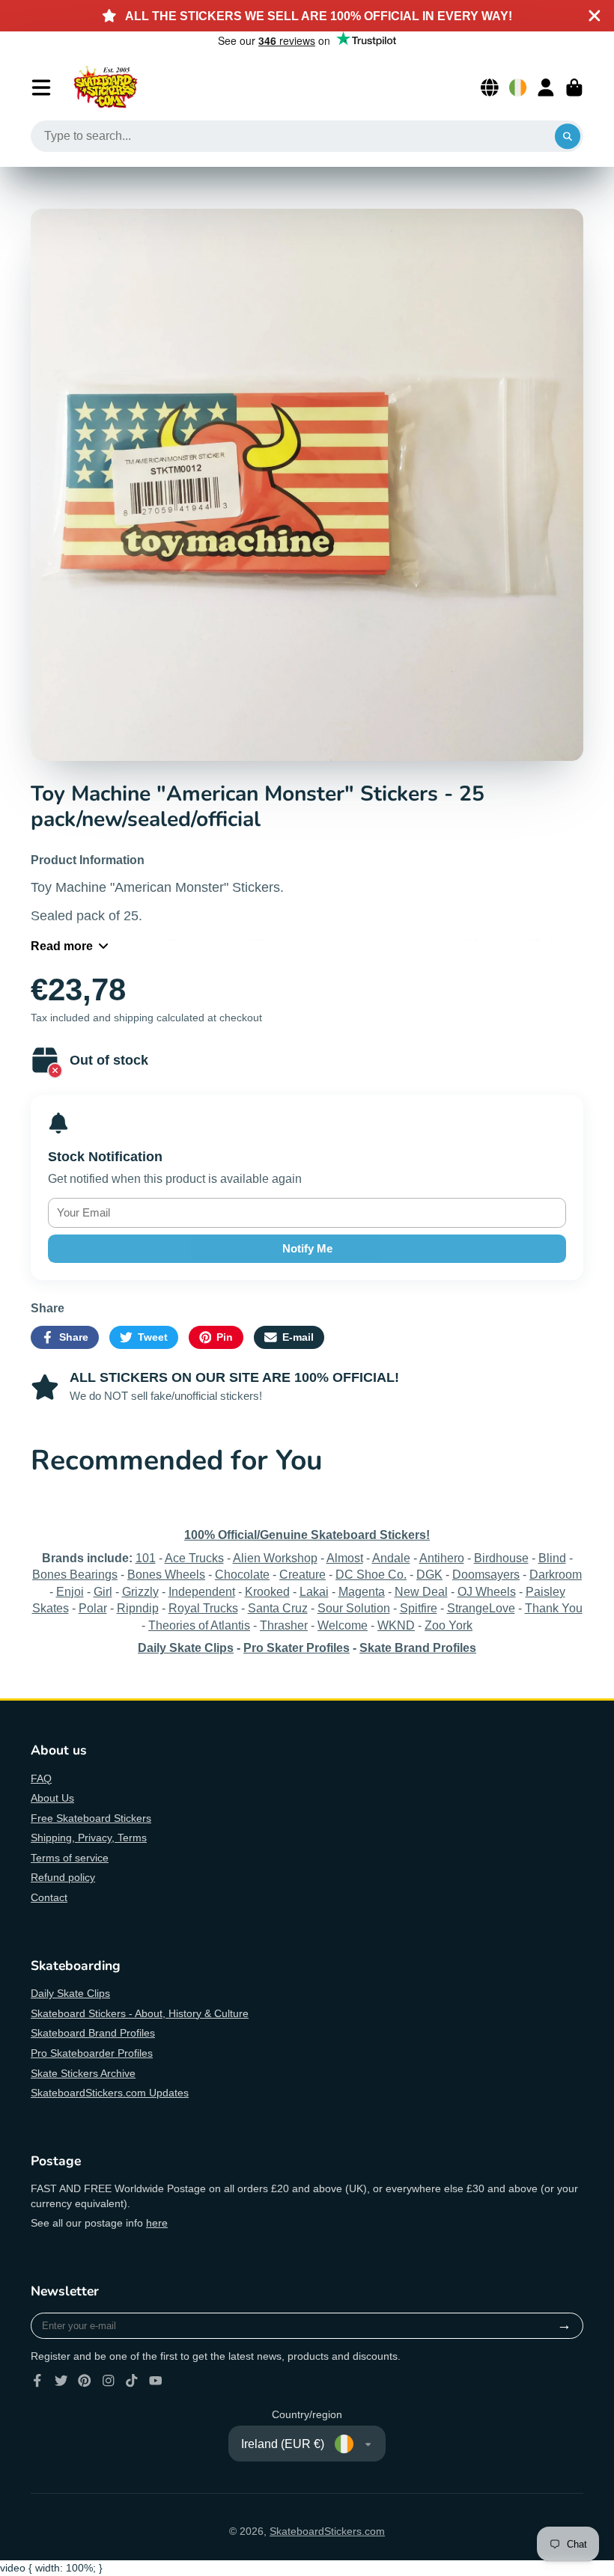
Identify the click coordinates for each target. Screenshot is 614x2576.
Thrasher (284, 1625)
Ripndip (138, 1608)
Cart (574, 88)
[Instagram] (109, 2381)
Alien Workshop (275, 1558)
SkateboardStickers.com (327, 2531)
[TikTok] (132, 2381)
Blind (552, 1558)
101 (146, 1558)
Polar (93, 1608)
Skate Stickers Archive (83, 2073)
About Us (52, 1798)
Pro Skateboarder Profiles (92, 2053)
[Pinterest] (85, 2381)
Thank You (554, 1608)
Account (546, 88)
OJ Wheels (487, 1591)
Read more (62, 946)
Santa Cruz (278, 1608)
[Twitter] (61, 2381)
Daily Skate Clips (70, 1993)
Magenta (362, 1591)
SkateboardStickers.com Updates (110, 2093)
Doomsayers (486, 1574)
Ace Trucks (194, 1558)
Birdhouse (501, 1558)
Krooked (267, 1591)
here (157, 2223)
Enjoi (70, 1591)
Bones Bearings (75, 1574)
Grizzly (140, 1591)
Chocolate (242, 1574)
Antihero (442, 1558)
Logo (106, 88)
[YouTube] (156, 2381)
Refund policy (63, 1877)
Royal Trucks (203, 1608)
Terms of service (70, 1858)
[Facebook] (37, 2381)
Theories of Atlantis (199, 1625)
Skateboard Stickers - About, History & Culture (140, 2013)
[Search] (568, 136)
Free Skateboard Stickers (91, 1818)
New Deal (421, 1591)
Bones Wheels (166, 1574)
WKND (396, 1625)
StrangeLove (481, 1608)
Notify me (307, 1248)
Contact (49, 1897)
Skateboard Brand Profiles (93, 2033)
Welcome (343, 1625)
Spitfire (419, 1608)
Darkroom (556, 1574)
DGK (429, 1574)
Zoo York (449, 1625)
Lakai (314, 1591)
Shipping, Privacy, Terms (89, 1838)
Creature (303, 1574)
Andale (391, 1558)
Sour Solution (354, 1608)
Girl (103, 1591)
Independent (202, 1591)
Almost (345, 1558)
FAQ (41, 1778)
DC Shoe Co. (371, 1574)
